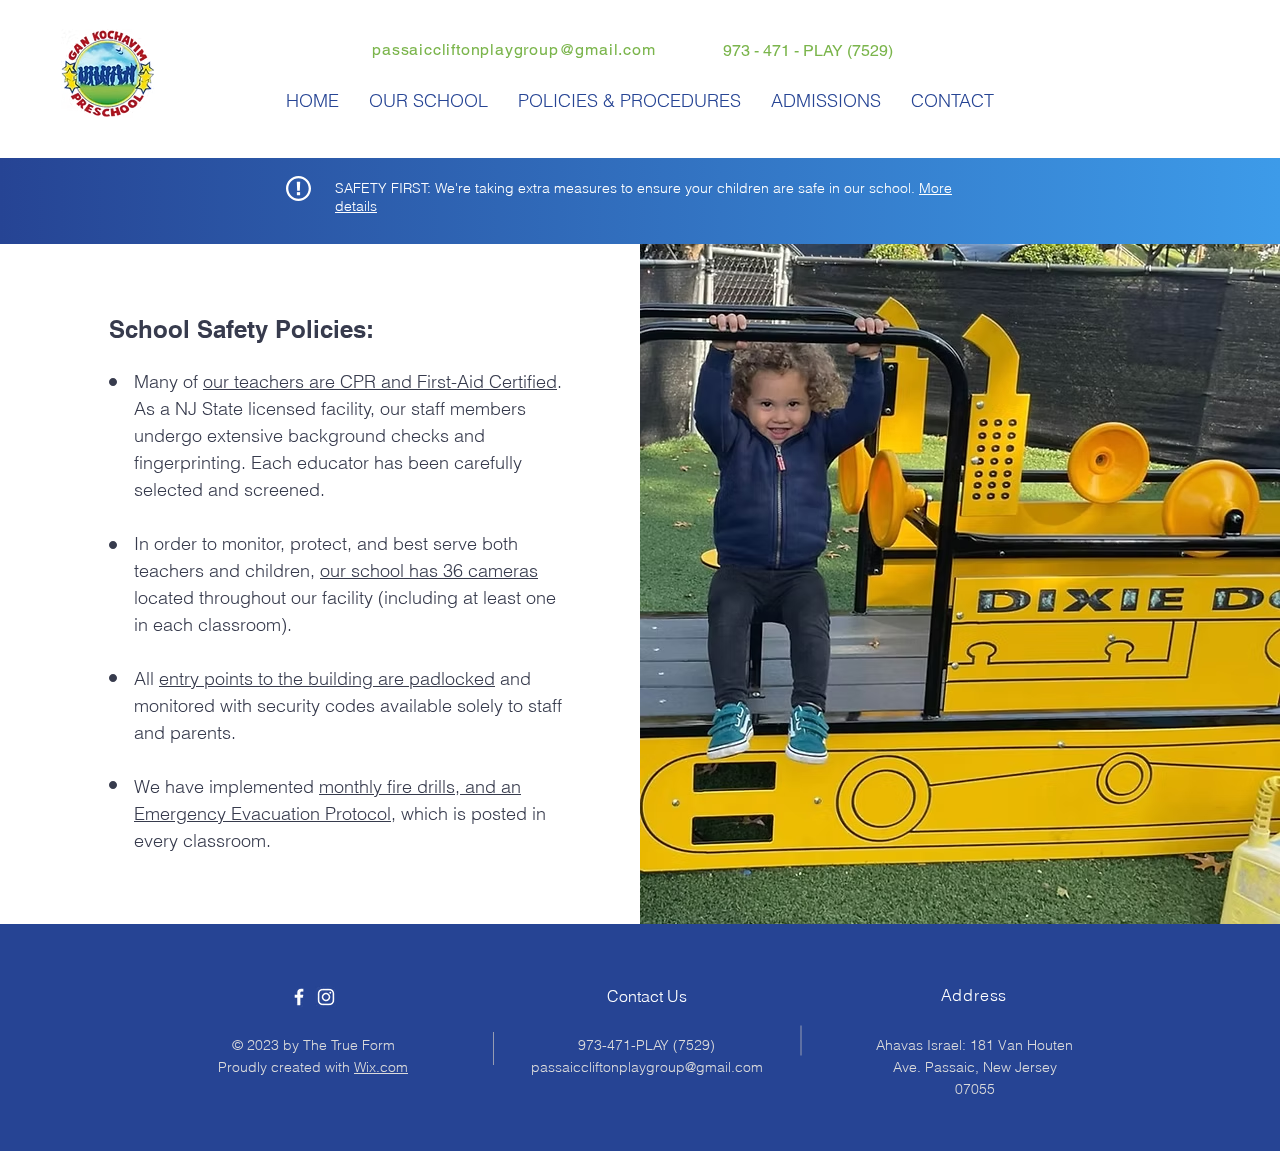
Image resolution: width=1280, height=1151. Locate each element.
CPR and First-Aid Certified (448, 381)
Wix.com (381, 1067)
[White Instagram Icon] (326, 997)
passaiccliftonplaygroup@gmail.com (513, 49)
